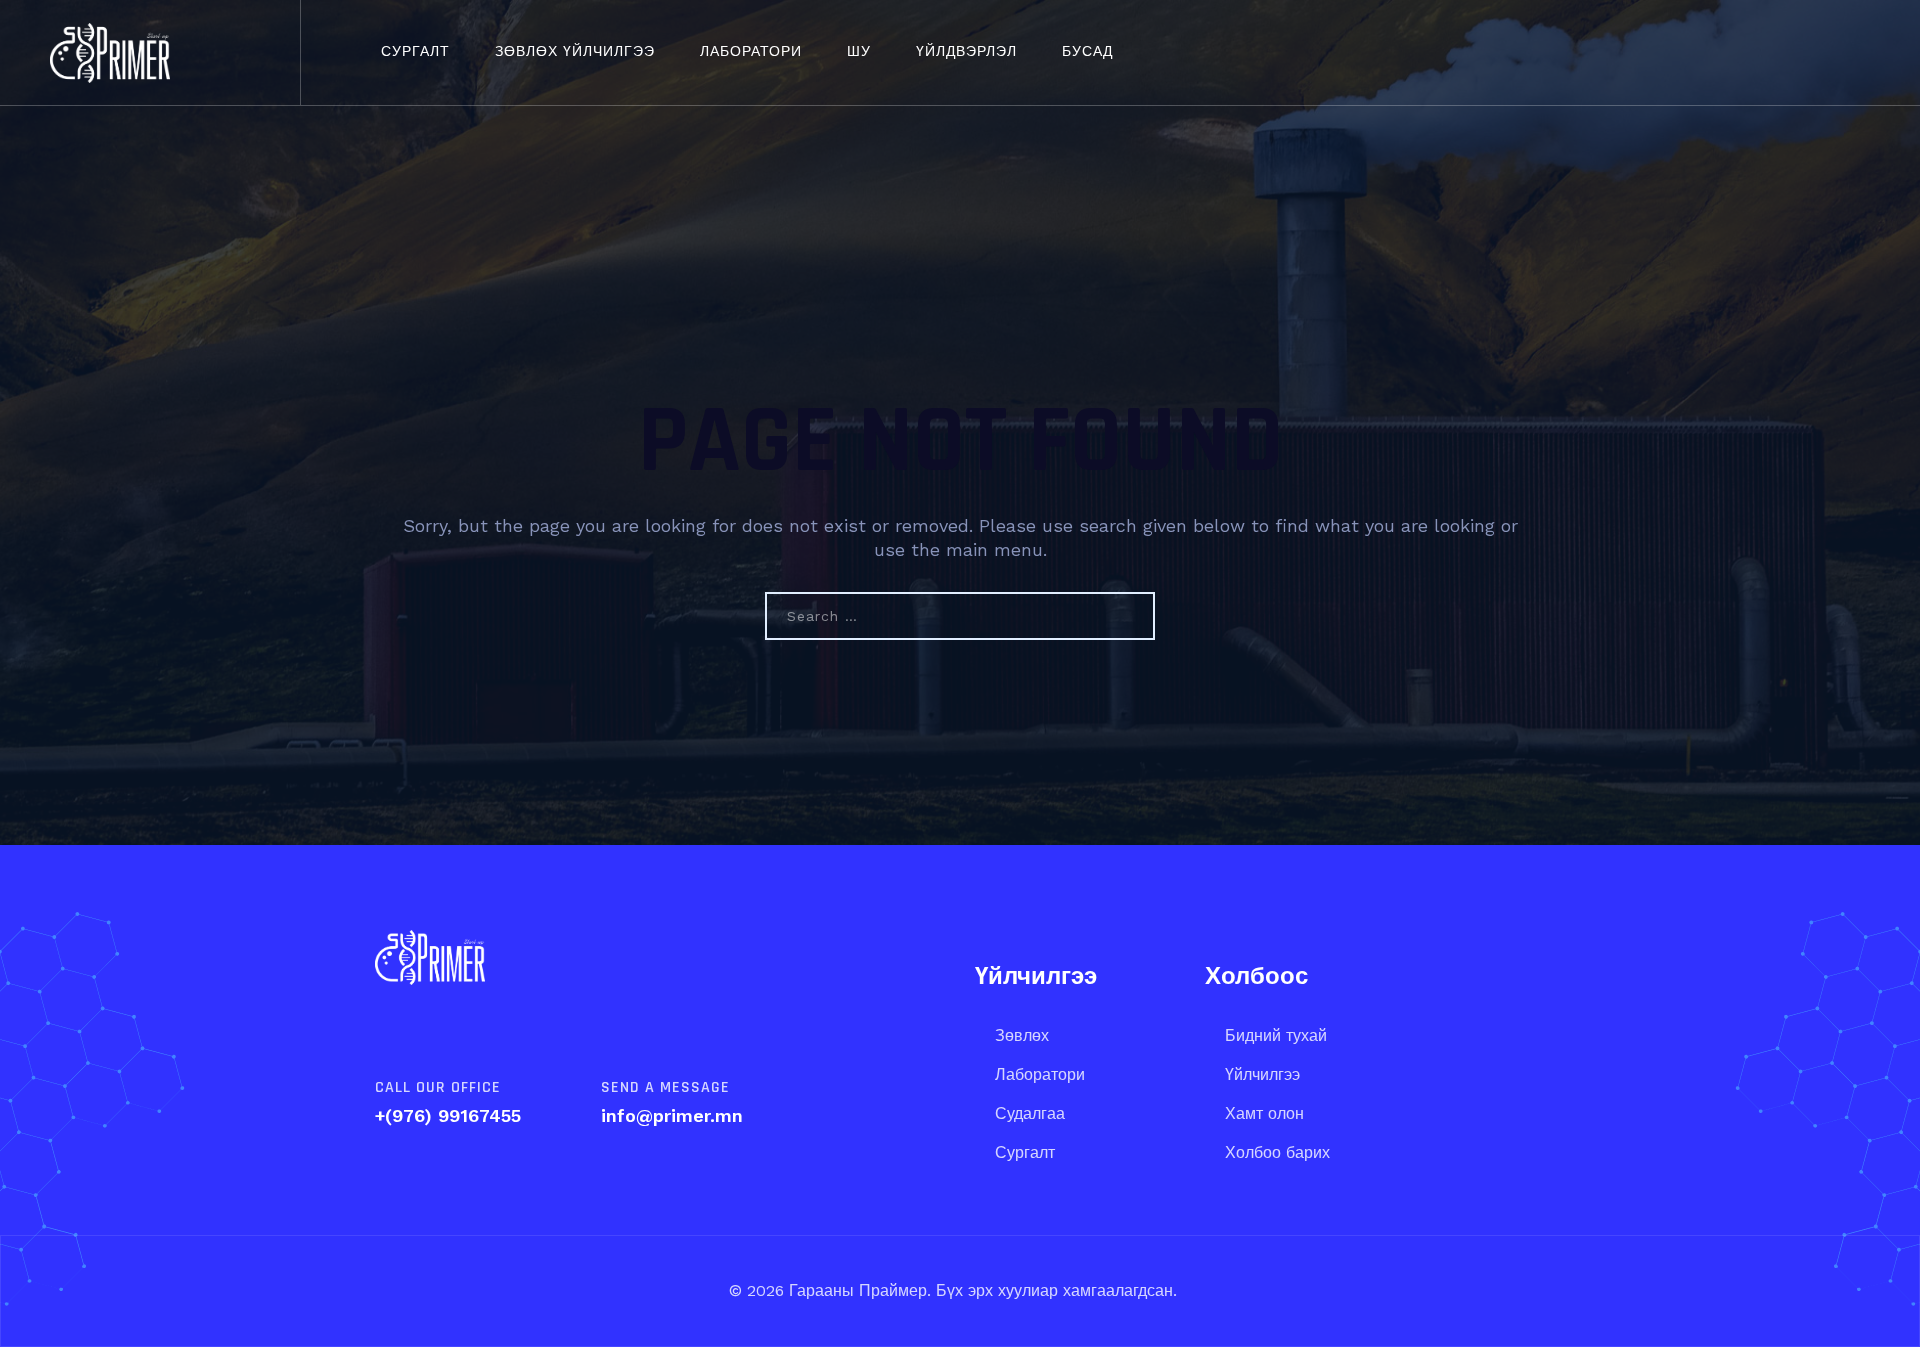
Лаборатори (751, 52)
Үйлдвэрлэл (966, 52)
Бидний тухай (1276, 1035)
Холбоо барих (1277, 1152)
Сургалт (415, 52)
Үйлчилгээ (1262, 1074)
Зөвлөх (1022, 1035)
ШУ (859, 52)
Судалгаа (1030, 1113)
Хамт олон (1264, 1113)
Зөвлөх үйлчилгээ (575, 52)
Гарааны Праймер (855, 1290)
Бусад (1087, 52)
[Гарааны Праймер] (110, 52)
